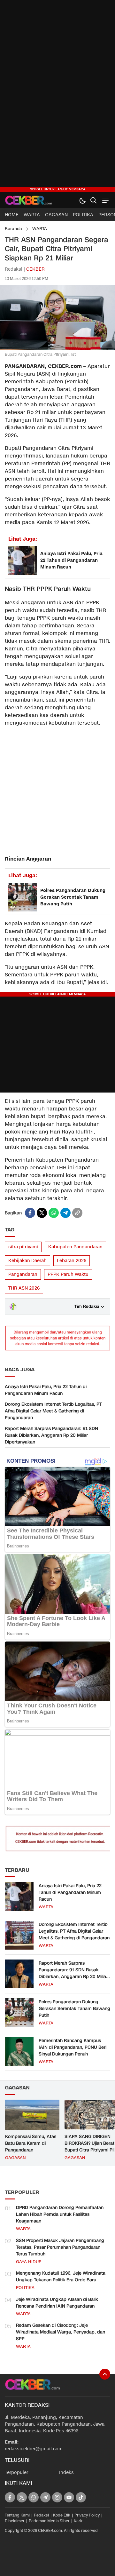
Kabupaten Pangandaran (75, 1247)
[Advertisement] (57, 96)
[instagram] (57, 2497)
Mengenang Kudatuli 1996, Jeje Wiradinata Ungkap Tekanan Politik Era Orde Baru (61, 2277)
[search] (93, 200)
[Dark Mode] (82, 200)
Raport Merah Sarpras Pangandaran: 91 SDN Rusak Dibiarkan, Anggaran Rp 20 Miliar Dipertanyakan (51, 1435)
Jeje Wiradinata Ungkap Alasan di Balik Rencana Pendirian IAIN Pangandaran (57, 2303)
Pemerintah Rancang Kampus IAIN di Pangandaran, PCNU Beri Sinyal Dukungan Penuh (73, 2047)
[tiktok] (81, 2497)
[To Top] (105, 2374)
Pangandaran (23, 1274)
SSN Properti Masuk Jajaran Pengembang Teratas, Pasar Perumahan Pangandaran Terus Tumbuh (60, 2247)
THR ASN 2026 (24, 1288)
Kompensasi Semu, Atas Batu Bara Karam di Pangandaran (31, 2143)
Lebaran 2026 (72, 1261)
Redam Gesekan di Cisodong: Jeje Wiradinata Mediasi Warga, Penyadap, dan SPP (61, 2332)
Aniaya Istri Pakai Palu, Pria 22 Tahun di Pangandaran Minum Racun (71, 560)
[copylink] (77, 1213)
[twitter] (42, 1213)
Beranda (13, 229)
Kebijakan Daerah (27, 1261)
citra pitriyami (23, 1247)
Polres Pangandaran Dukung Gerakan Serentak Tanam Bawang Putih (73, 897)
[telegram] (65, 1213)
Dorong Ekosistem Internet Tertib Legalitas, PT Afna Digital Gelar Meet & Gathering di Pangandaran (53, 1411)
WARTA (40, 229)
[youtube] (69, 2497)
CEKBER (35, 269)
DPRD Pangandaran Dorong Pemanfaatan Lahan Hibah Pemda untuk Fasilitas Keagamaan (60, 2214)
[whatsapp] (54, 1213)
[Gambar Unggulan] (57, 348)
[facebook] (30, 1213)
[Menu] (105, 200)
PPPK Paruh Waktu (68, 1274)
